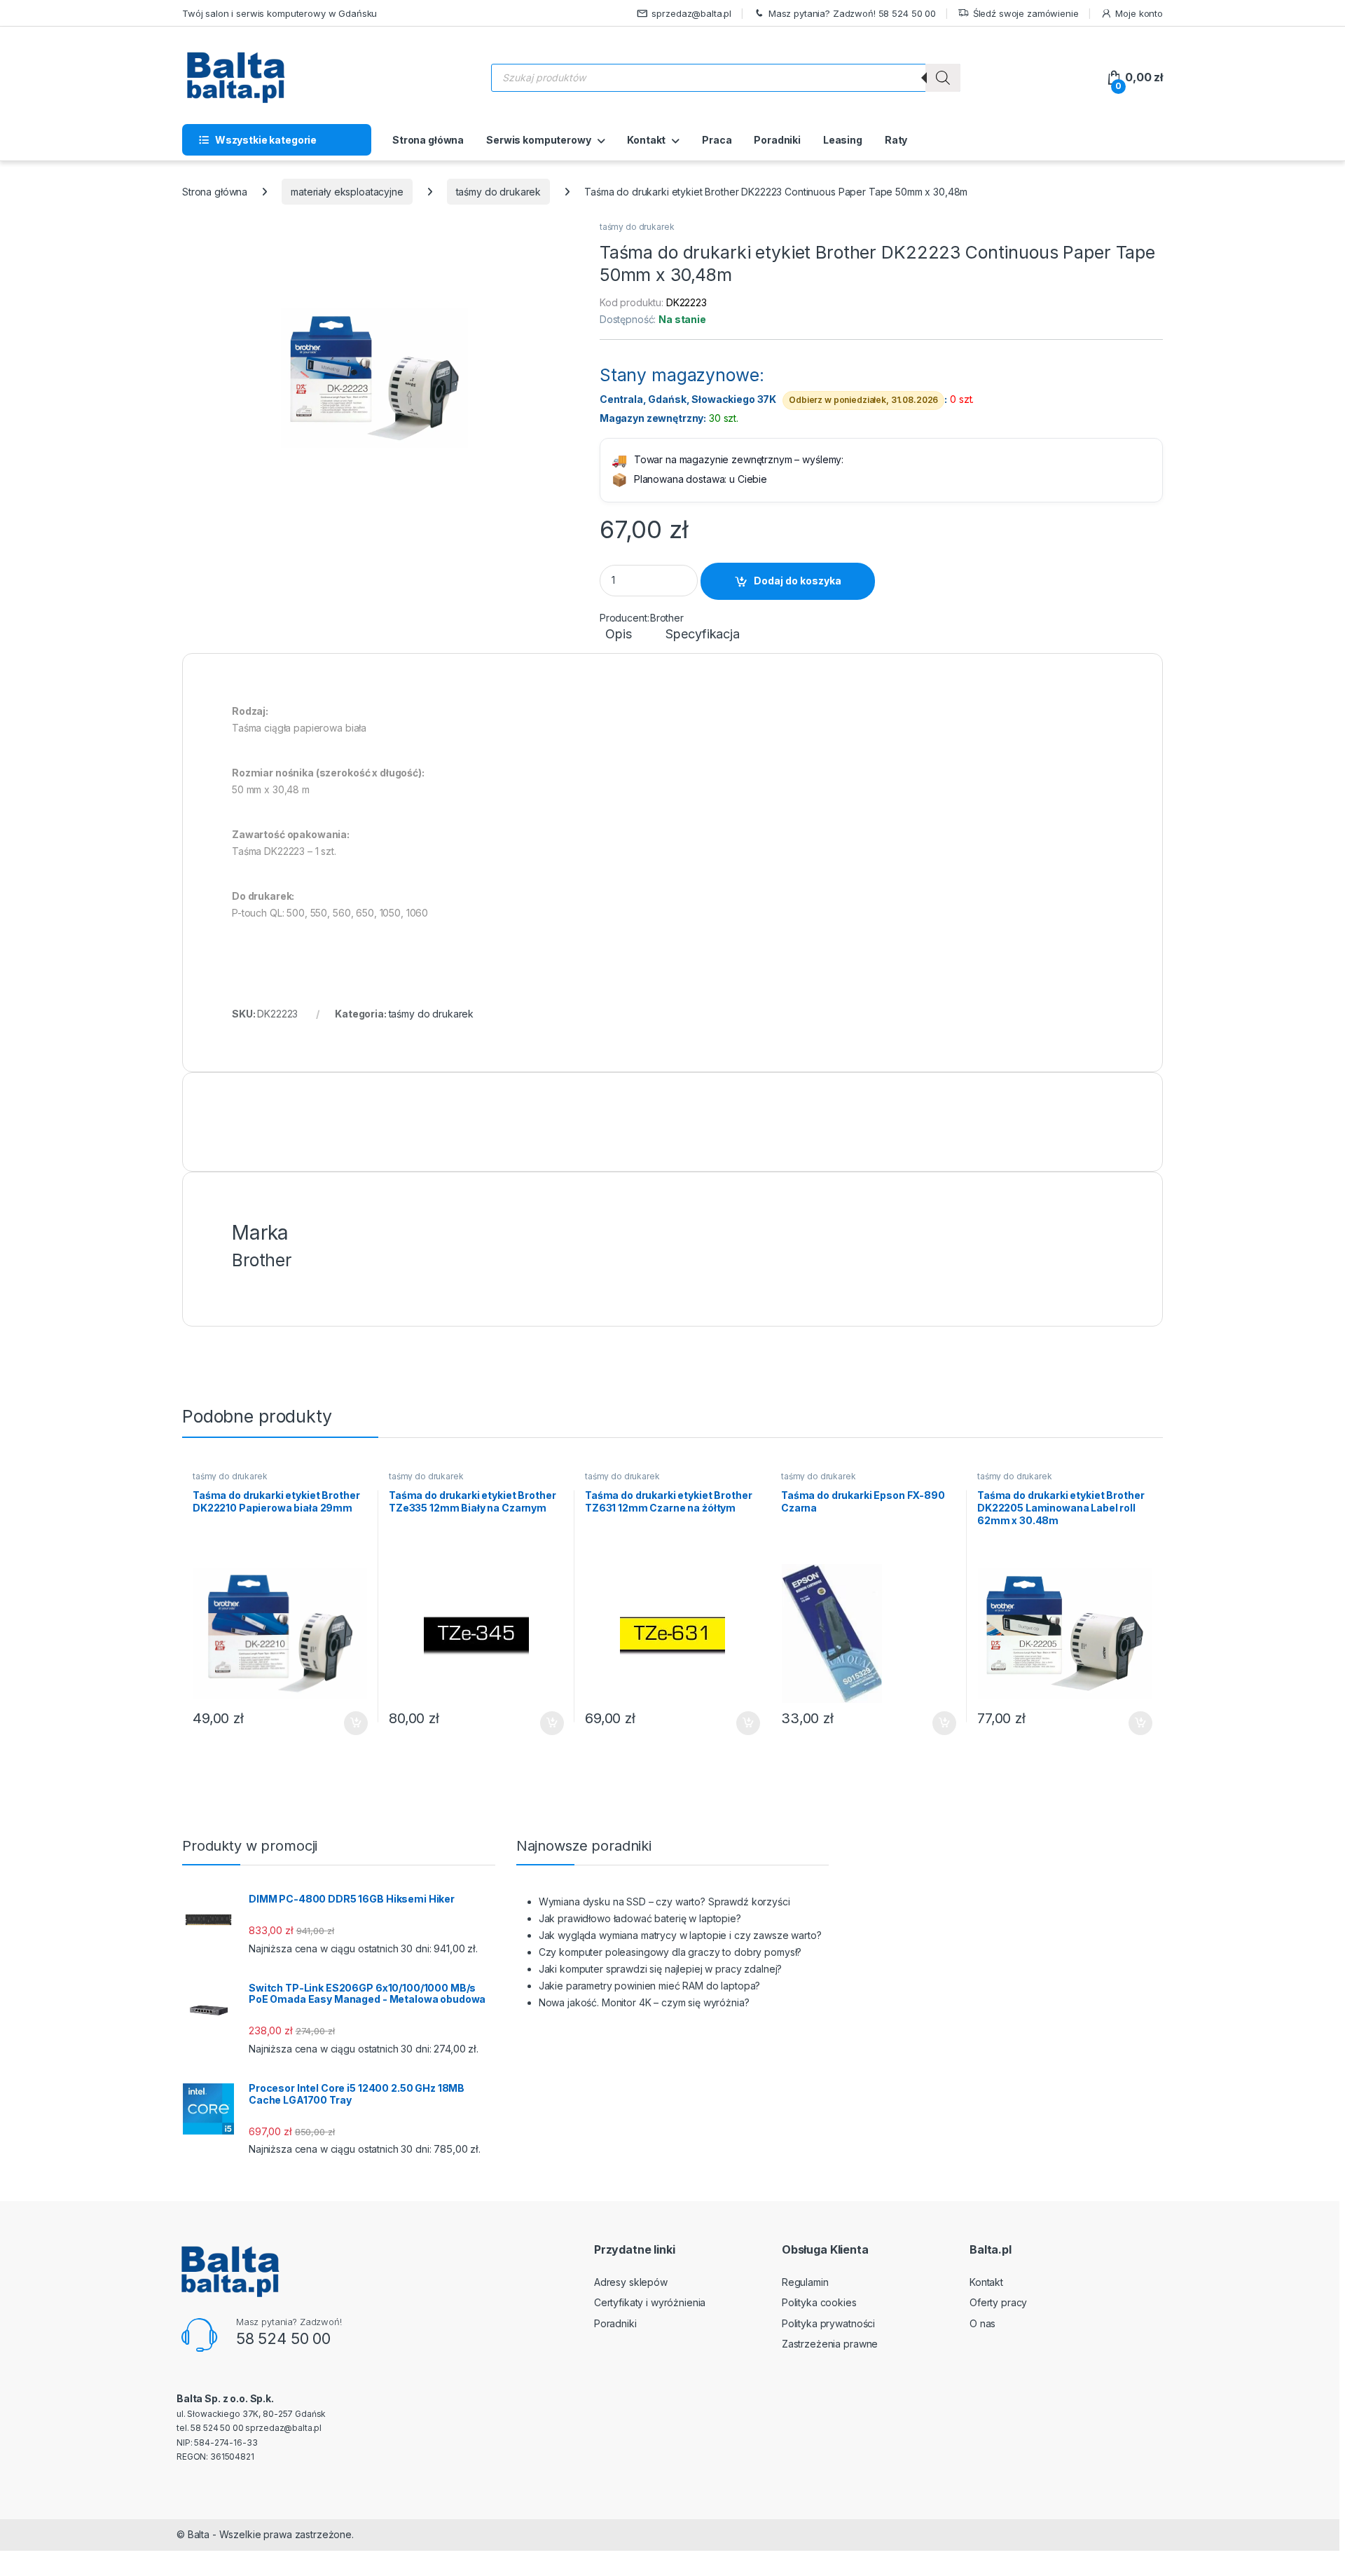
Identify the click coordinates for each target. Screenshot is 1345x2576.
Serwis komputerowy (538, 140)
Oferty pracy (998, 2302)
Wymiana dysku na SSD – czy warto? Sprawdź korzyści (664, 1902)
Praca (717, 140)
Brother (667, 618)
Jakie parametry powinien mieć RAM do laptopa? (650, 1986)
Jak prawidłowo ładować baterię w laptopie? (640, 1918)
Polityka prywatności (828, 2323)
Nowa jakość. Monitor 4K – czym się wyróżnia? (644, 2002)
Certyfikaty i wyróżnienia (650, 2302)
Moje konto (1139, 13)
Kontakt (646, 140)
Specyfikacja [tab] (702, 635)
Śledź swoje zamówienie (1026, 13)
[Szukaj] (943, 78)
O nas (982, 2323)
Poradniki (777, 140)
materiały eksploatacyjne (347, 192)
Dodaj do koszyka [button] (349, 1723)
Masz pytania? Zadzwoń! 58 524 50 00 (852, 13)
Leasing (843, 140)
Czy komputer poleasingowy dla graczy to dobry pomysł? (670, 1952)
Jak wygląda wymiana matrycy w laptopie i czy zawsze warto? (680, 1935)
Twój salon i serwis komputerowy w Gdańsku (280, 13)
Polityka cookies (819, 2302)
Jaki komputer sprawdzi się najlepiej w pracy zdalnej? (661, 1969)
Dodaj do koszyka (798, 581)
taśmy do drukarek (499, 192)
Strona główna (428, 140)
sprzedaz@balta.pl (691, 13)
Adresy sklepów (631, 2282)
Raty (896, 140)
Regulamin (805, 2282)
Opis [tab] (618, 635)
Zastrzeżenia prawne (830, 2344)
